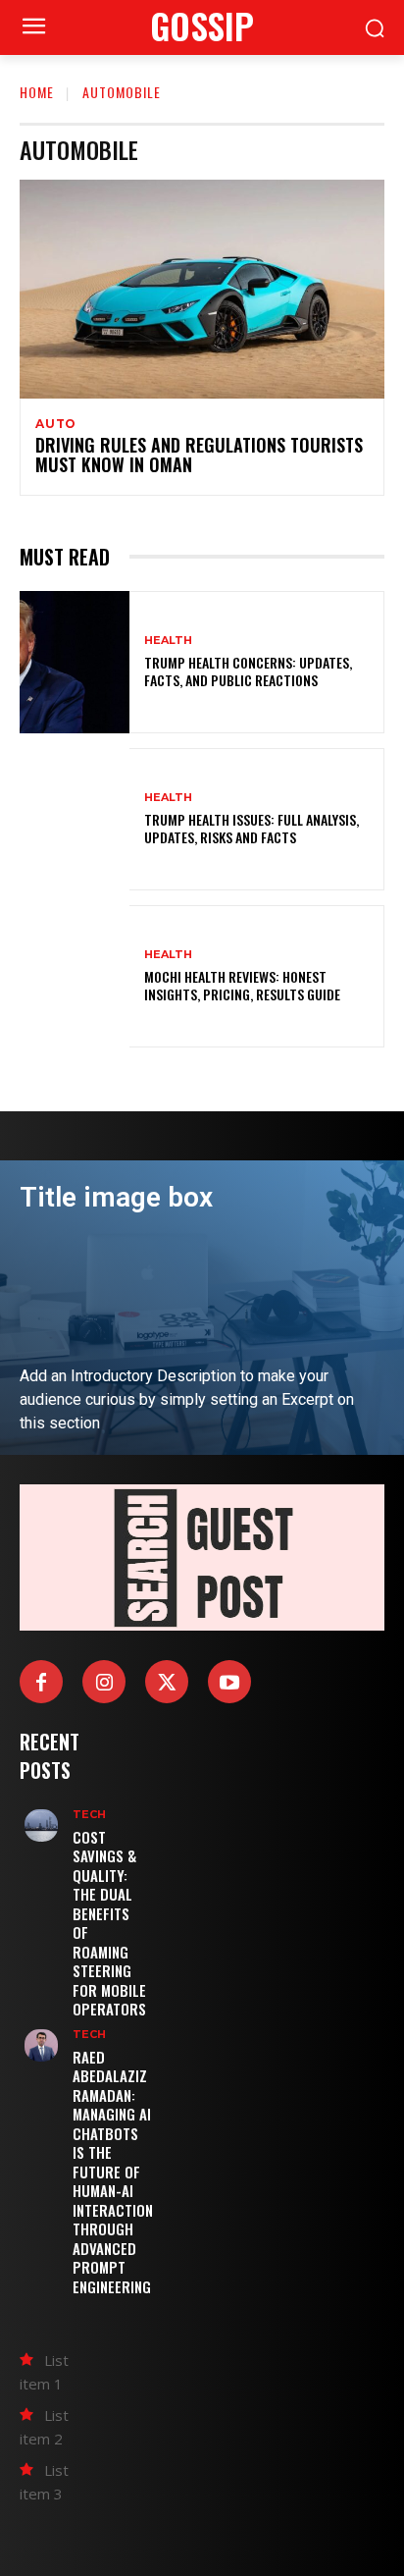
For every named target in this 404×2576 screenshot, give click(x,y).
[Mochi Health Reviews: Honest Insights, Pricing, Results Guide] (75, 976)
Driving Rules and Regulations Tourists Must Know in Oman (199, 455)
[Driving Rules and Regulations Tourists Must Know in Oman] (202, 289)
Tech (89, 1815)
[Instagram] (104, 1682)
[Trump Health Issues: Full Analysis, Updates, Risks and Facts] (75, 819)
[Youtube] (229, 1682)
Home (37, 92)
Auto (56, 424)
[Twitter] (167, 1682)
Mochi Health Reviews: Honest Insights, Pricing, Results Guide (242, 985)
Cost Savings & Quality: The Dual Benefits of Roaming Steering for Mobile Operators (109, 1923)
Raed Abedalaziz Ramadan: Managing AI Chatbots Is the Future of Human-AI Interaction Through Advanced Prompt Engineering (113, 2172)
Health (168, 641)
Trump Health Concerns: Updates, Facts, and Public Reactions (248, 671)
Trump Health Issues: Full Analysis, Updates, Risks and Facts (252, 828)
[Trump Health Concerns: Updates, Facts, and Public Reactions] (75, 662)
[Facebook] (41, 1682)
